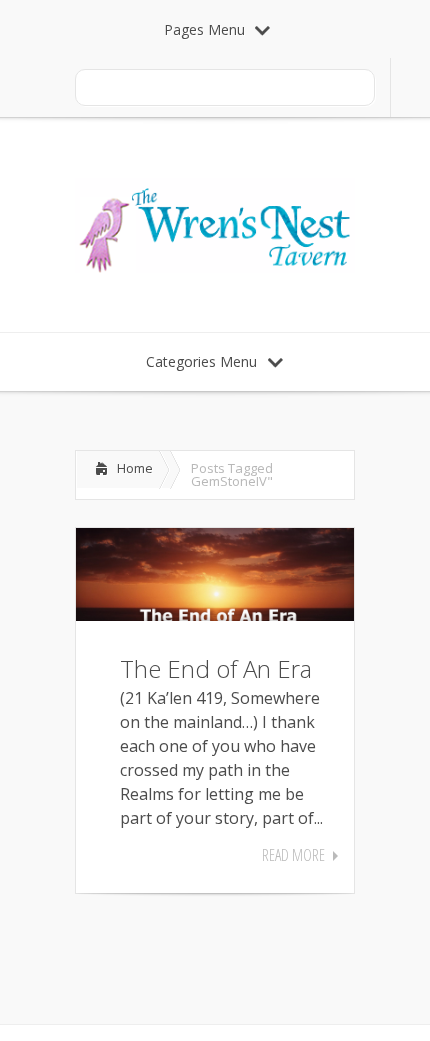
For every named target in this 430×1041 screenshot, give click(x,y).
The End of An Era (216, 668)
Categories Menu (201, 361)
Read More (293, 855)
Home (135, 468)
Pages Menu (204, 29)
